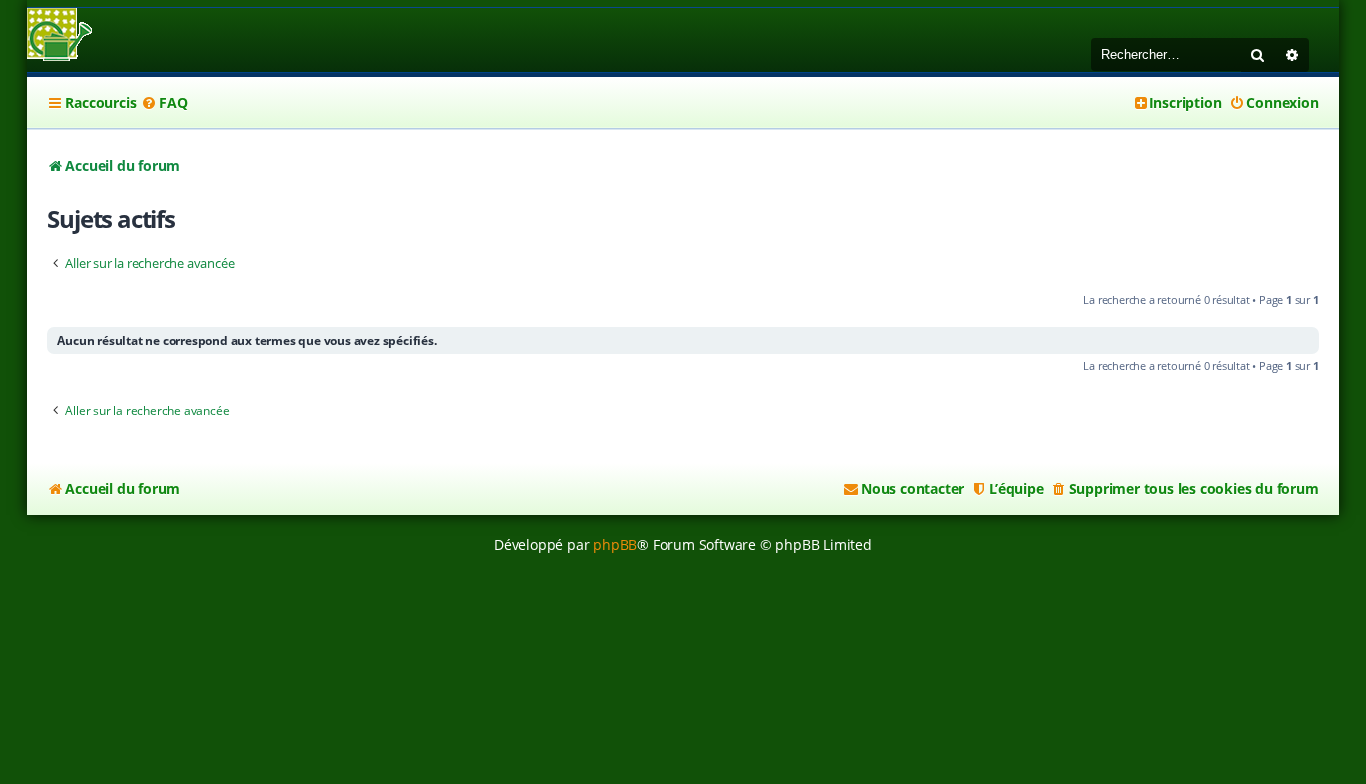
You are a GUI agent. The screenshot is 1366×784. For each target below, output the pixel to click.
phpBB (615, 544)
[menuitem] (164, 103)
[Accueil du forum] (59, 36)
